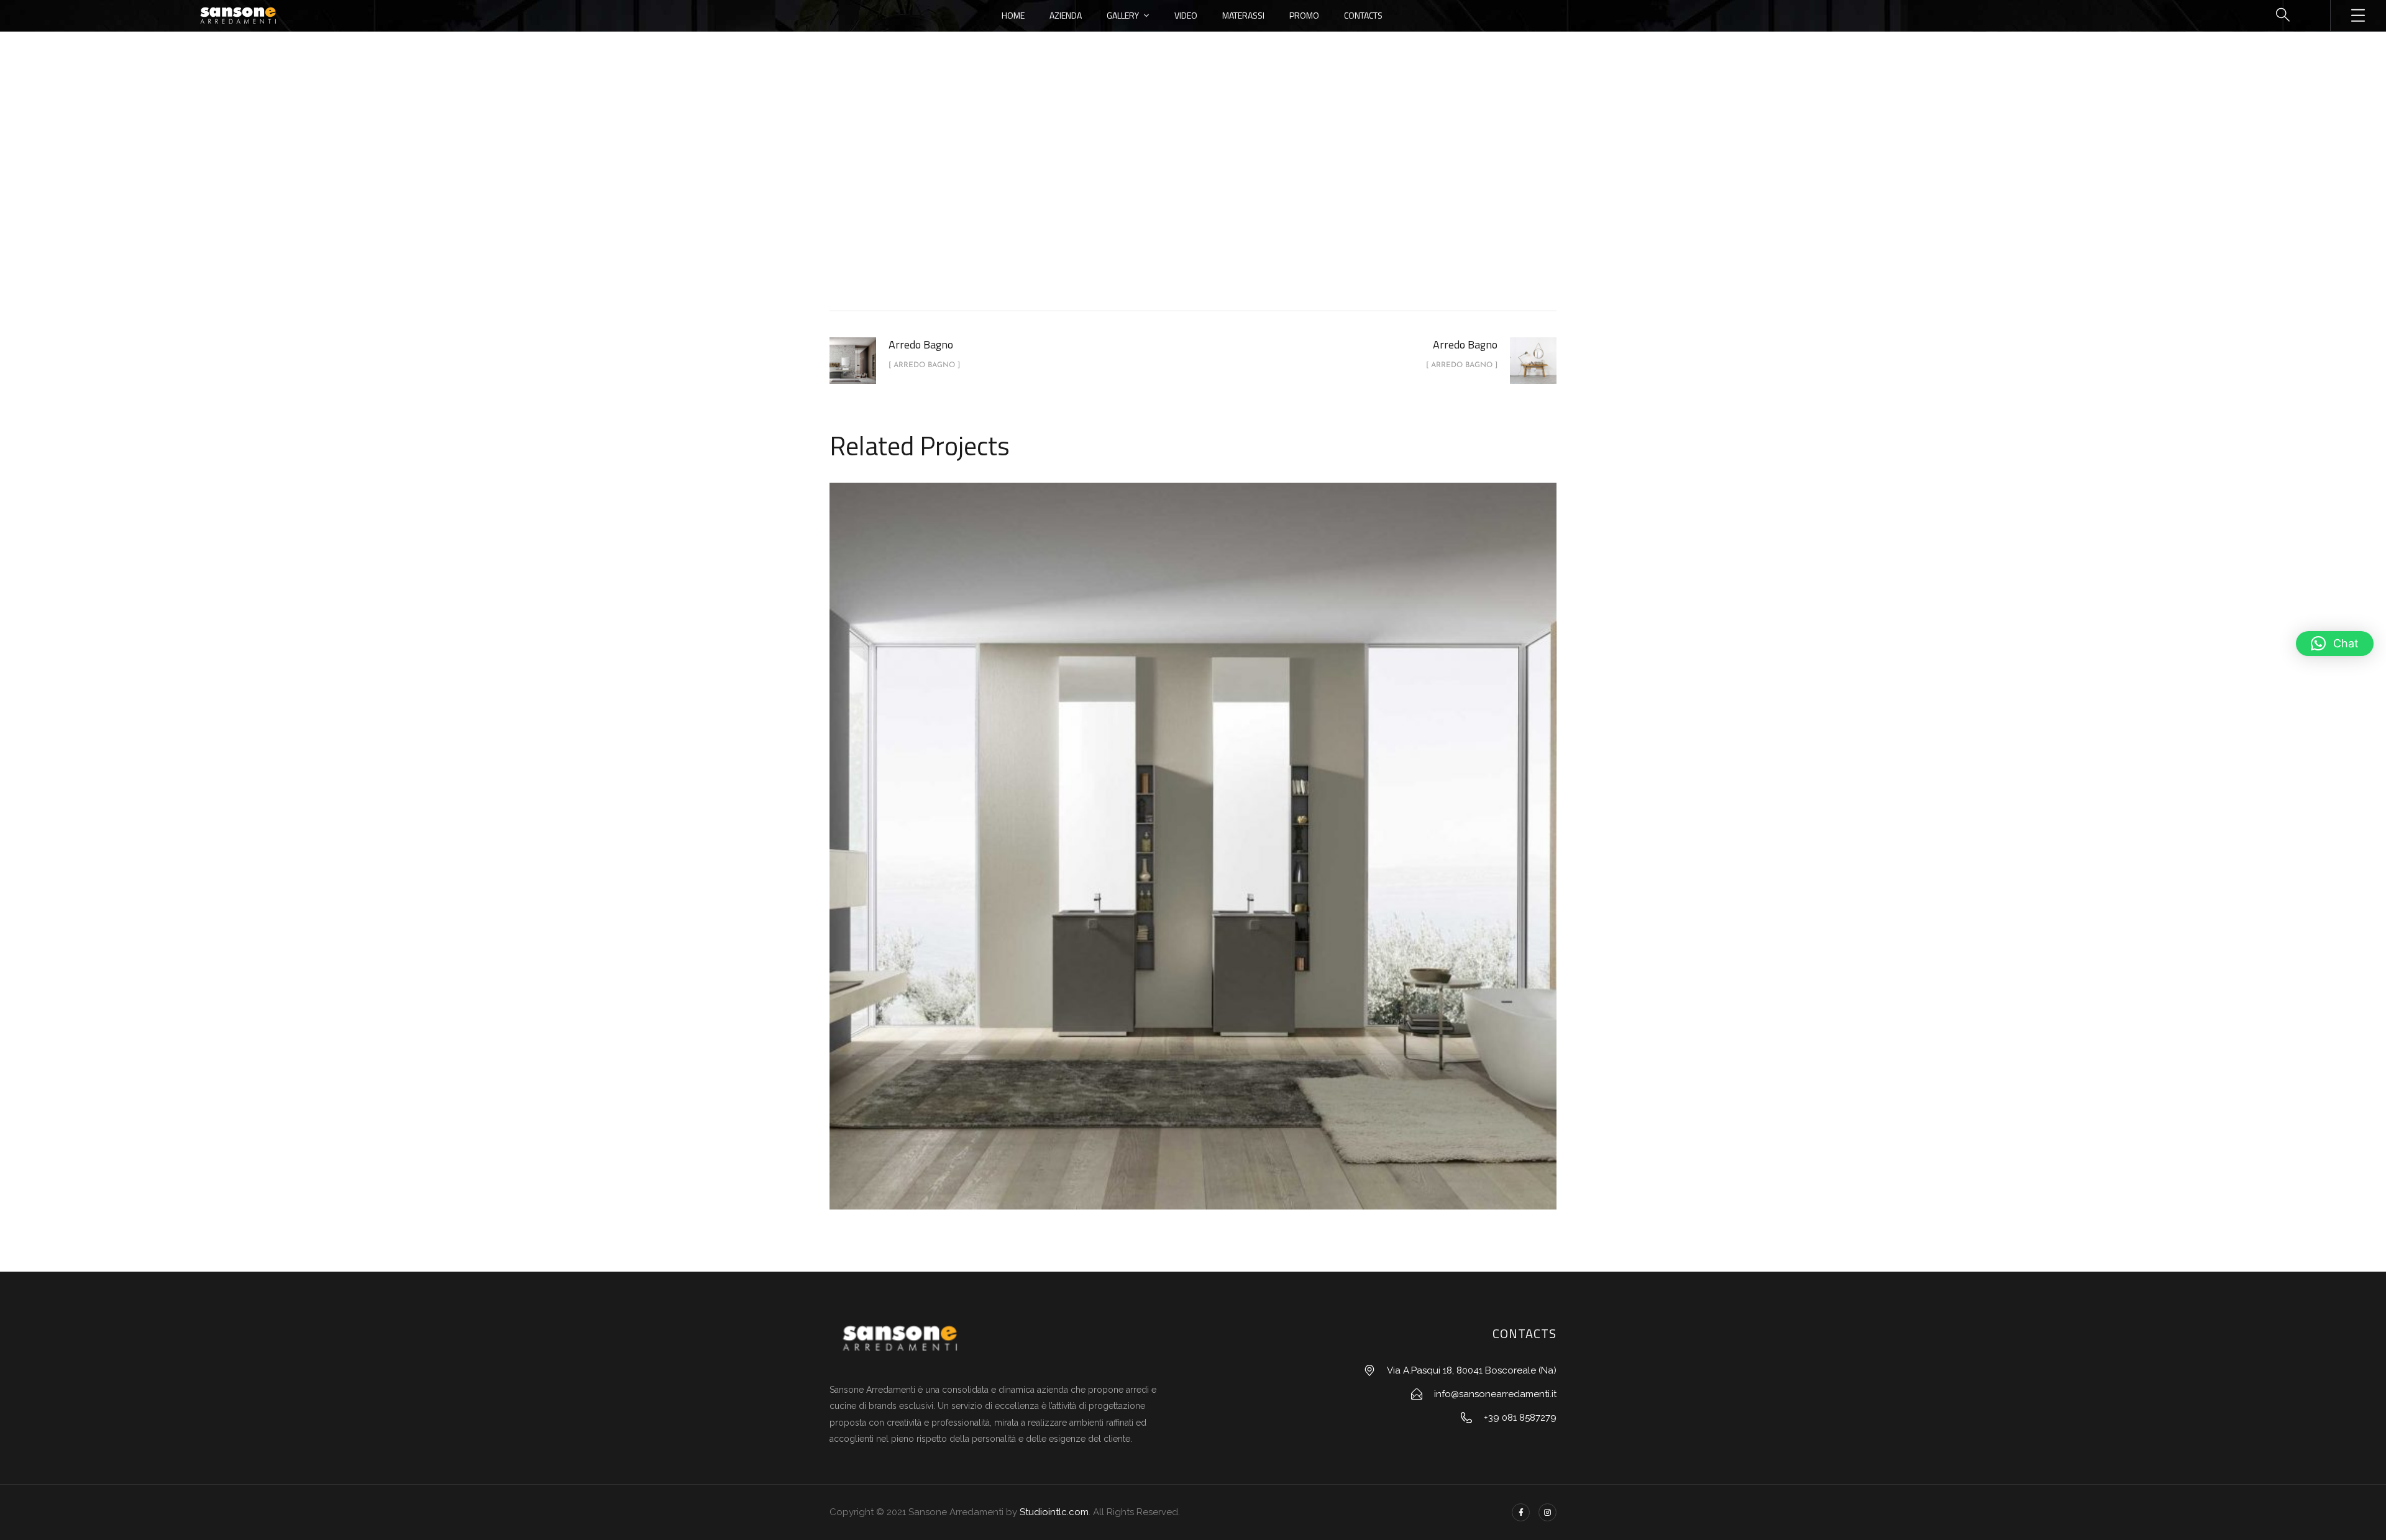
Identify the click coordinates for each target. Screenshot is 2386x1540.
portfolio (1132, 207)
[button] (2335, 644)
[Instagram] (1547, 1512)
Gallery (1123, 15)
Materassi (1243, 15)
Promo (1304, 15)
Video (1186, 15)
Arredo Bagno (1206, 207)
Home (1013, 15)
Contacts (1363, 15)
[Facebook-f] (1521, 1512)
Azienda (1066, 15)
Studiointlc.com (1054, 1512)
